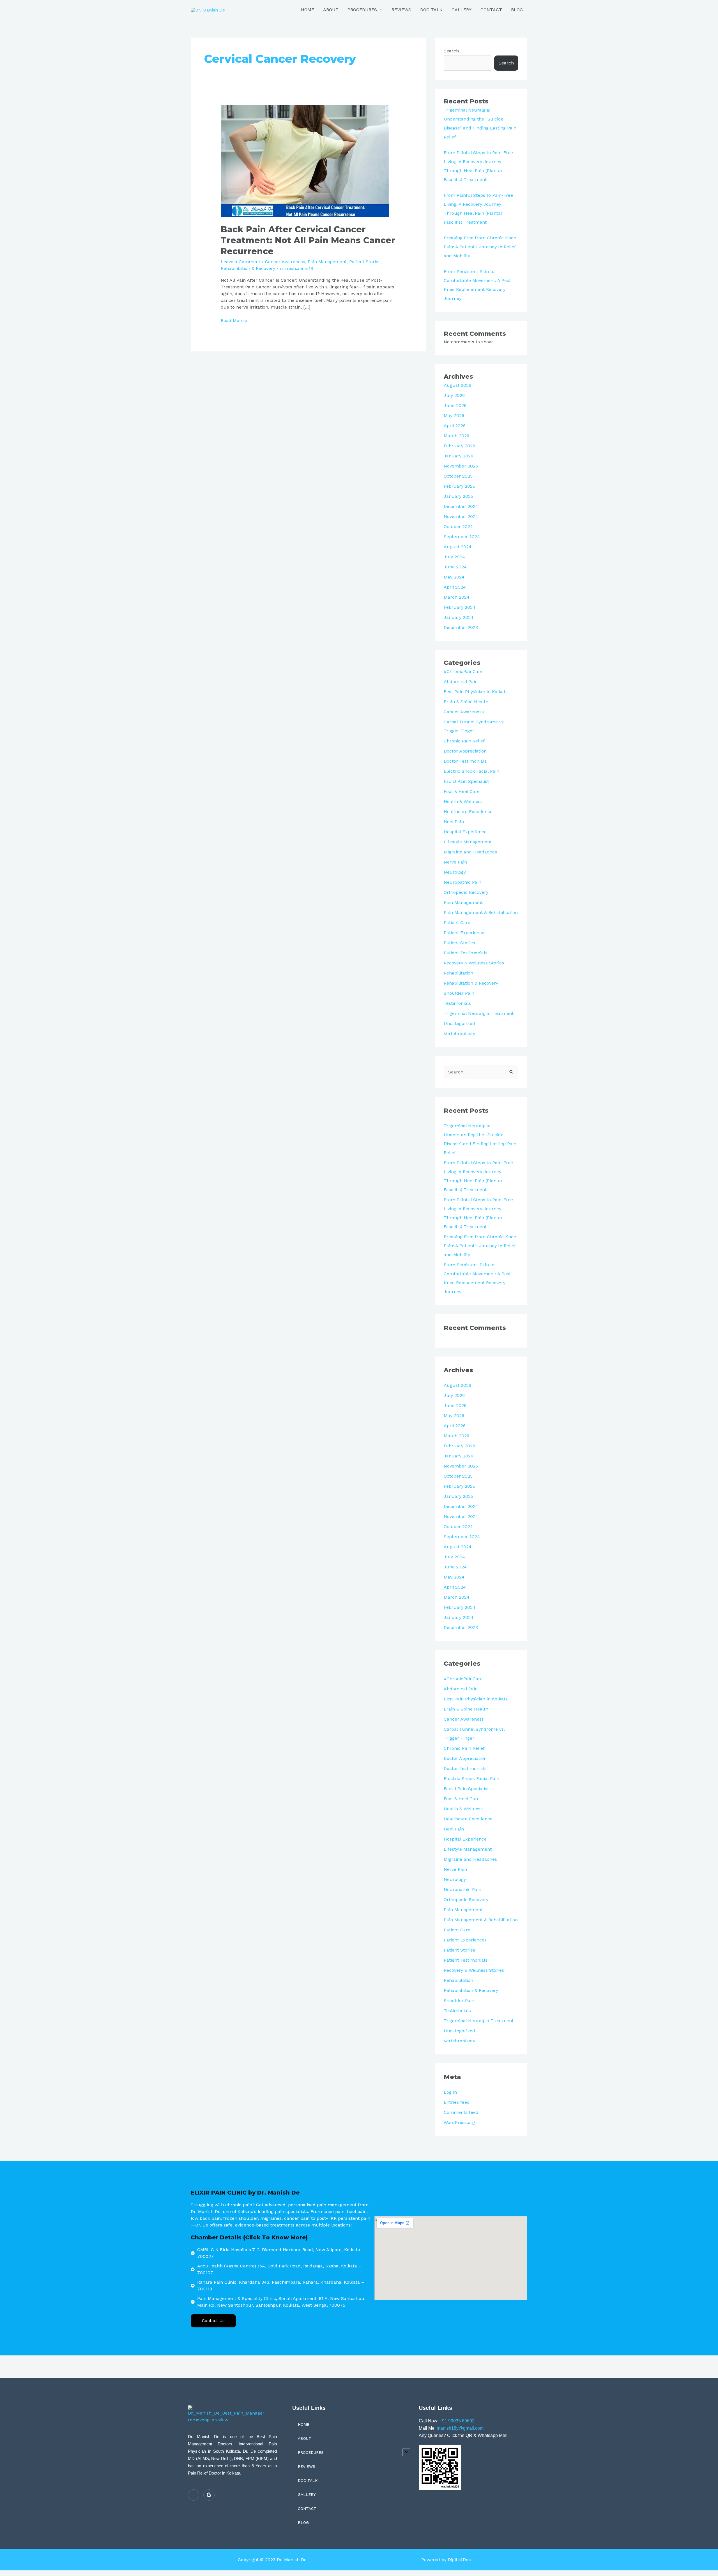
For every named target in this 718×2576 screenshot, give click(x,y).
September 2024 (462, 537)
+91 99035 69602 (457, 2421)
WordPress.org (459, 2122)
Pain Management (327, 262)
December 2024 (461, 506)
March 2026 (456, 436)
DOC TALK (431, 10)
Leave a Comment (241, 262)
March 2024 (457, 597)
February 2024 (460, 607)
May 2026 (454, 416)
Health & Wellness (463, 801)
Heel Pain (454, 822)
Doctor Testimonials (465, 761)
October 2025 (458, 476)
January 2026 (458, 456)
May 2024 (454, 577)
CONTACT (491, 10)
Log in (450, 2092)
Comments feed (461, 2112)
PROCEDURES (362, 10)
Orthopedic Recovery (466, 892)
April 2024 (455, 587)
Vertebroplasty (459, 1034)
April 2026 (455, 426)
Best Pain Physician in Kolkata (476, 692)
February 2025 (459, 486)
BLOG (517, 10)
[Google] (209, 2495)
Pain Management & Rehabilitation (481, 912)
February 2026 (459, 446)
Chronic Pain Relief (464, 741)
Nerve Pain (455, 862)
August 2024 (458, 547)
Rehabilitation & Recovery (248, 268)
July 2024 (454, 557)
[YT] (194, 2495)
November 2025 (461, 466)
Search (451, 51)
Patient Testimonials (466, 953)
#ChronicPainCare (463, 671)
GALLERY (462, 10)
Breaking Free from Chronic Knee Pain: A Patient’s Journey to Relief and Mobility (480, 247)
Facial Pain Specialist (466, 781)
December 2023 (461, 627)
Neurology (455, 872)
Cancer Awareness (285, 262)
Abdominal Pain (461, 681)
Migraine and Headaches (470, 852)
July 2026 (454, 395)
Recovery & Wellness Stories (474, 963)
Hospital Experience (465, 832)
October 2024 (458, 526)
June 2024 (455, 567)
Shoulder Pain (459, 993)
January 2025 (458, 496)
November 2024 (461, 516)
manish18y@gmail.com (460, 2428)
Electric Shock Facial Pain (471, 771)
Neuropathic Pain (462, 882)
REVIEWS (401, 10)
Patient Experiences (465, 933)
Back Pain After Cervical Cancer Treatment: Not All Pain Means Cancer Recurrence (308, 240)
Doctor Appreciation (465, 751)
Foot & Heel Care (462, 791)
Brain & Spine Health (466, 702)
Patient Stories (365, 262)
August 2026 (457, 385)
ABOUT (331, 10)
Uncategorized (459, 1023)
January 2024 (459, 617)
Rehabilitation (458, 973)
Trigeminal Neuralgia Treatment (479, 1013)
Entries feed (457, 2102)
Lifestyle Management (468, 842)
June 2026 (455, 405)
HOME (308, 10)
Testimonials (457, 1003)
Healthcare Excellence (468, 812)
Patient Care (457, 923)
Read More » (234, 320)
